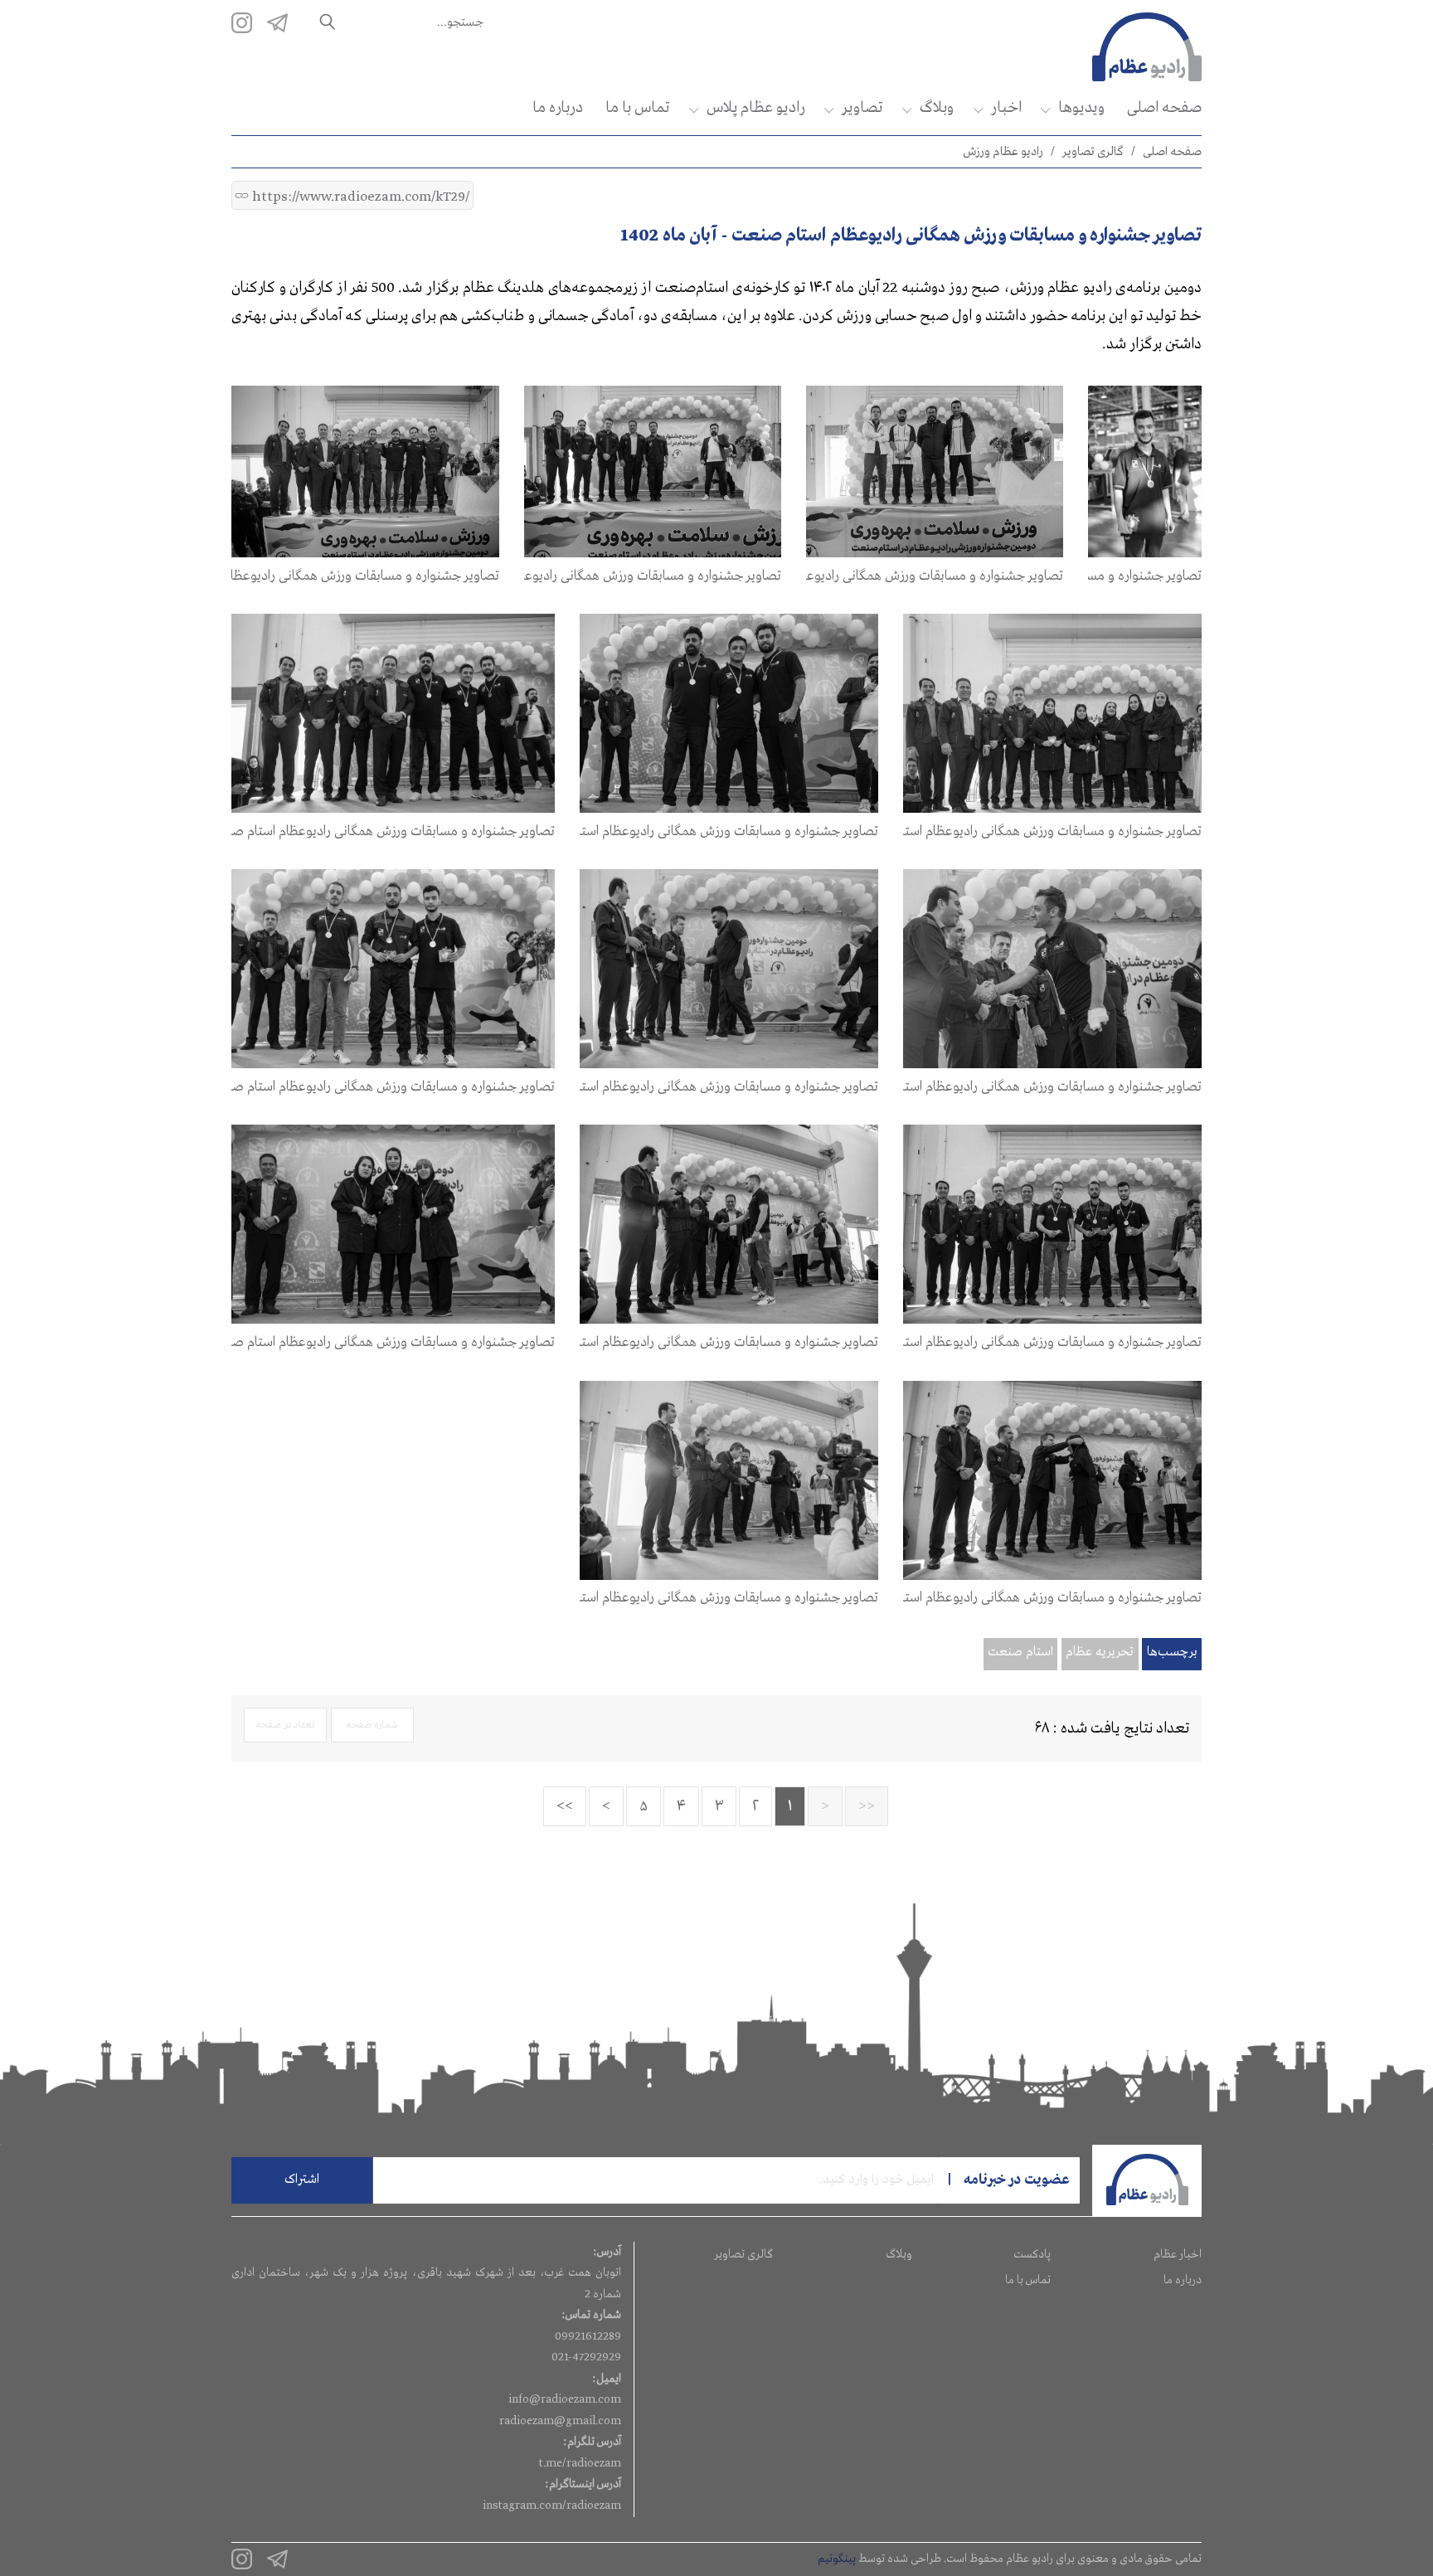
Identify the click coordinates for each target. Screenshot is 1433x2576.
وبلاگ (937, 108)
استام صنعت (1020, 1652)
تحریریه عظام (1100, 1652)
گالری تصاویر (1093, 152)
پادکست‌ (1032, 2254)
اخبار (1006, 108)
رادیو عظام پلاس (755, 108)
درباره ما (558, 108)
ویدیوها (1081, 108)
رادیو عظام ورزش (1003, 152)
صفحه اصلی (1164, 108)
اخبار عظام (1178, 2254)
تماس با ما (637, 108)
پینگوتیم (837, 2559)
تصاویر (862, 108)
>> (565, 1806)
